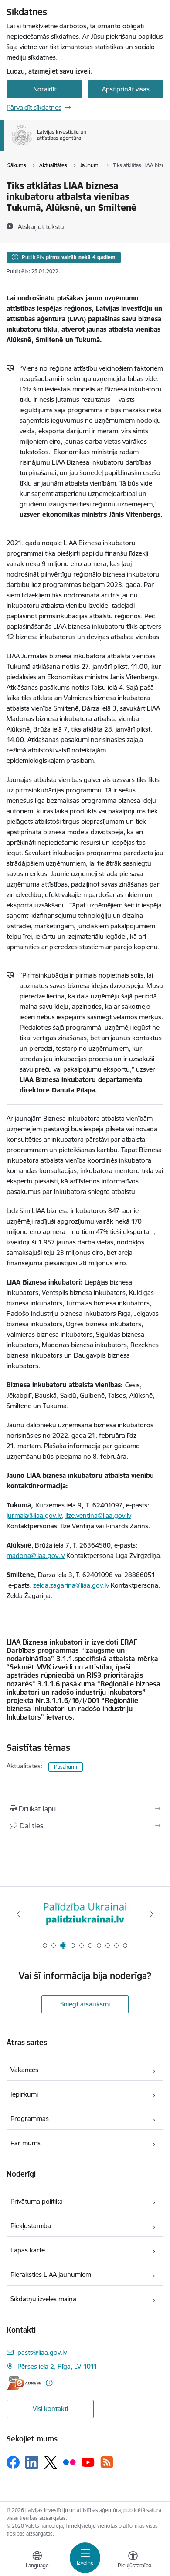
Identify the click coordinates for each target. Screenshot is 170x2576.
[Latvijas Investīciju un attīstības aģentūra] (87, 145)
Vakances (24, 2070)
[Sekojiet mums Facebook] (13, 2462)
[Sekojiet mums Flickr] (69, 2462)
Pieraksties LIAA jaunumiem (51, 2274)
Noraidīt (45, 89)
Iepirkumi (24, 2094)
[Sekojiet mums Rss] (107, 2462)
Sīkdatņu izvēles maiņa (43, 2299)
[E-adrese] (24, 2383)
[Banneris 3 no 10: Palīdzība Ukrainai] (85, 1914)
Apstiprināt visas (126, 89)
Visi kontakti (50, 2409)
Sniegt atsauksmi (85, 2004)
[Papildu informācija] (49, 2383)
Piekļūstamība (31, 2226)
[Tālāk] (151, 1914)
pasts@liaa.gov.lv (42, 2352)
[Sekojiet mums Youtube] (88, 2462)
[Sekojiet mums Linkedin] (32, 2462)
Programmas (30, 2119)
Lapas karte (28, 2250)
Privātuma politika (37, 2201)
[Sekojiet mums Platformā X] (51, 2462)
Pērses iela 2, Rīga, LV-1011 (57, 2366)
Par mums (25, 2143)
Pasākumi (66, 1767)
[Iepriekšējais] (19, 1914)
